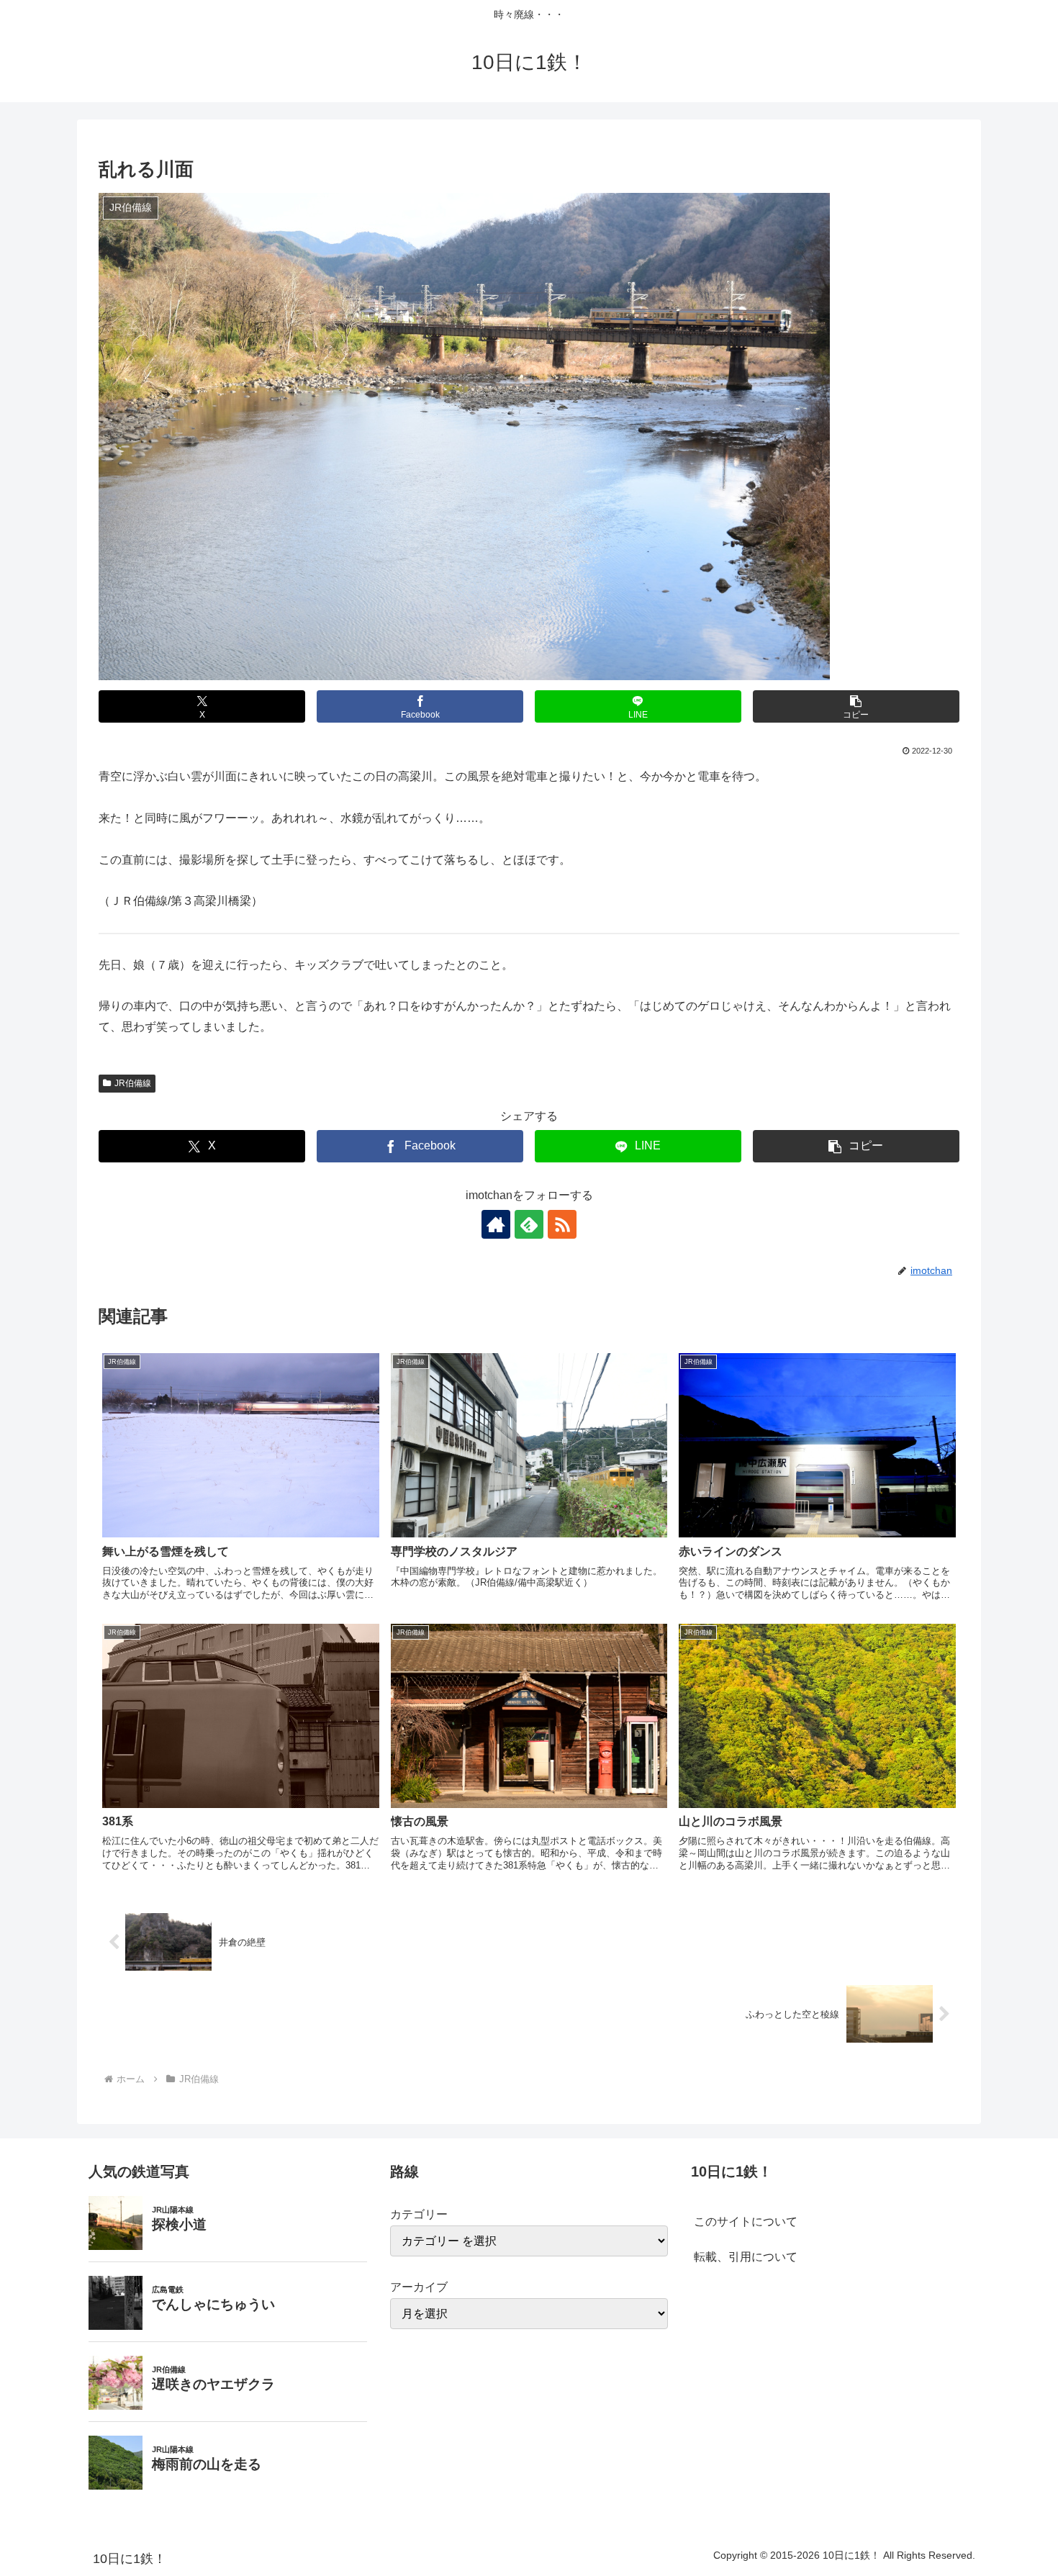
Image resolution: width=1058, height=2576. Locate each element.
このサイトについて (746, 2222)
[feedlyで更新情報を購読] (529, 1224)
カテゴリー (419, 2214)
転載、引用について (746, 2257)
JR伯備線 (133, 1083)
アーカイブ (419, 2287)
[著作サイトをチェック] (496, 1224)
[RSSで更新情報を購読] (562, 1224)
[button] (856, 706)
